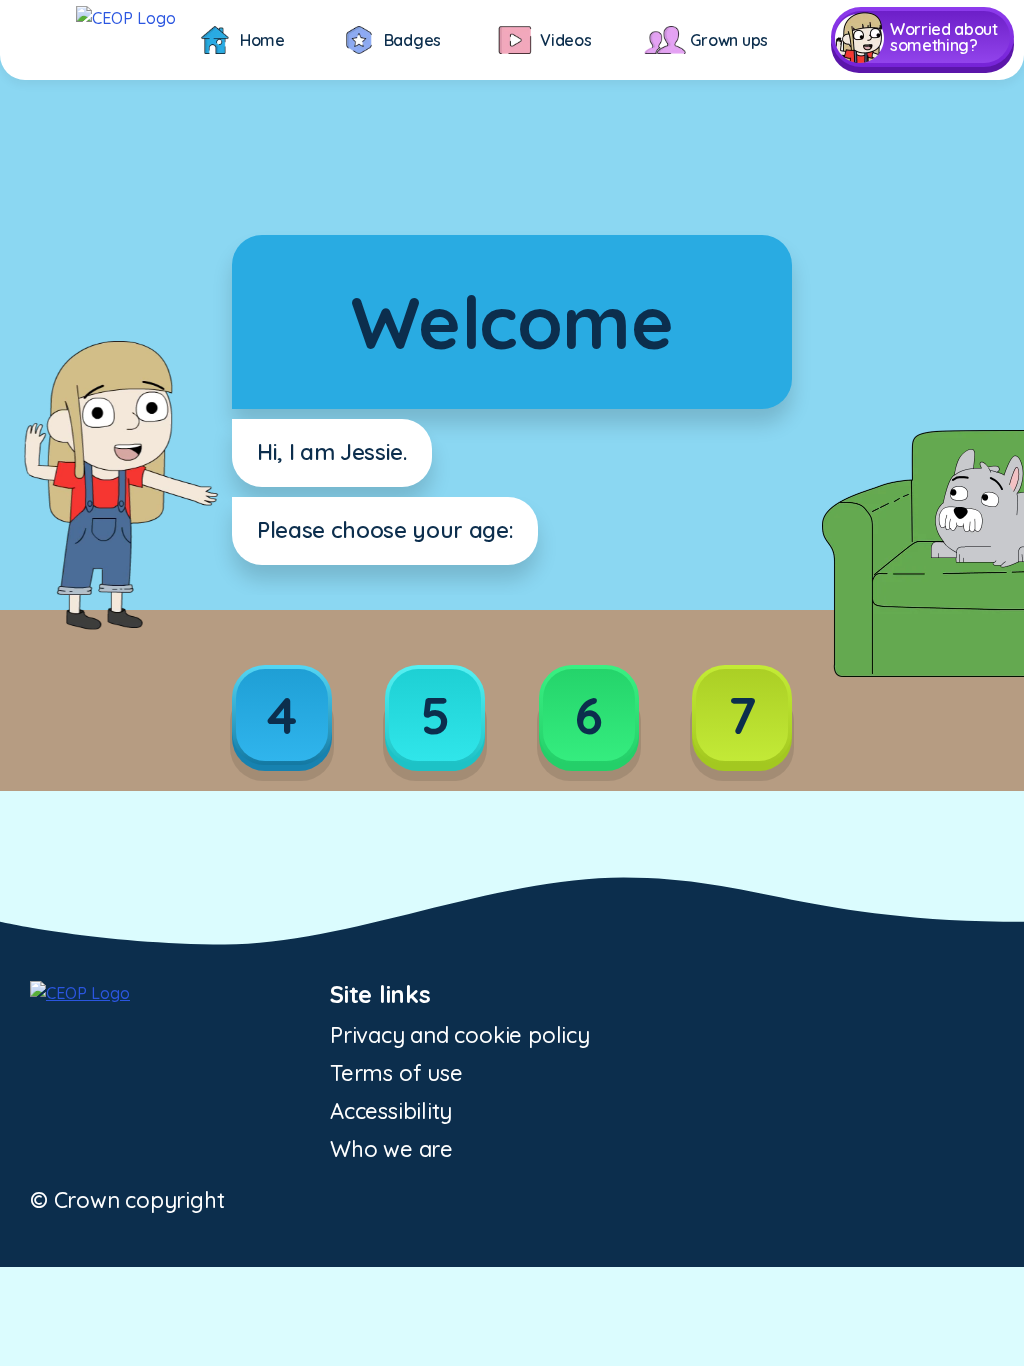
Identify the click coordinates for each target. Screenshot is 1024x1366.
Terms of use (396, 1073)
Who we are (391, 1149)
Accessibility (391, 1111)
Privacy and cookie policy (460, 1035)
